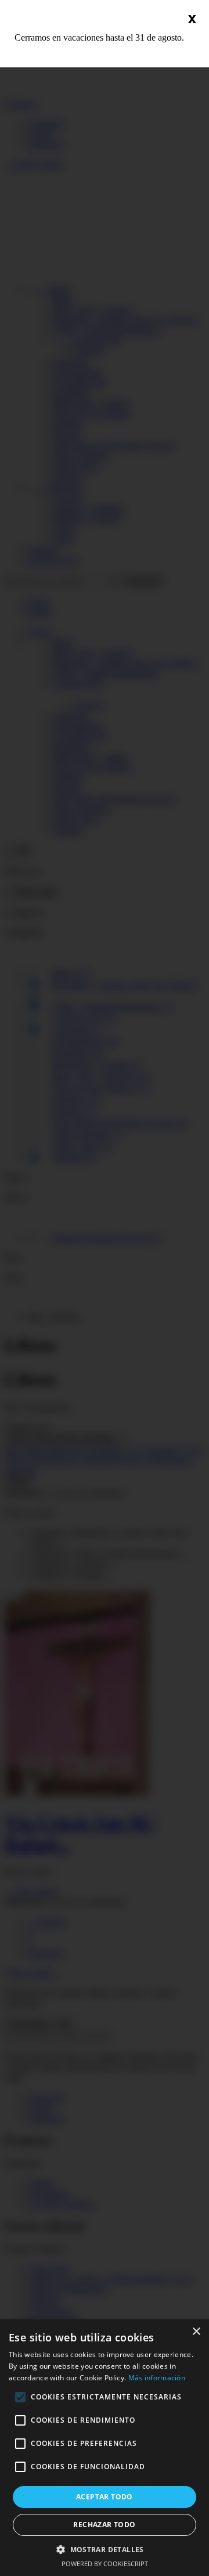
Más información (157, 2378)
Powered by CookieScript (105, 2564)
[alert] (105, 2448)
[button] (105, 2549)
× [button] (196, 2332)
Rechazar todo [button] (104, 2525)
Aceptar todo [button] (105, 2497)
